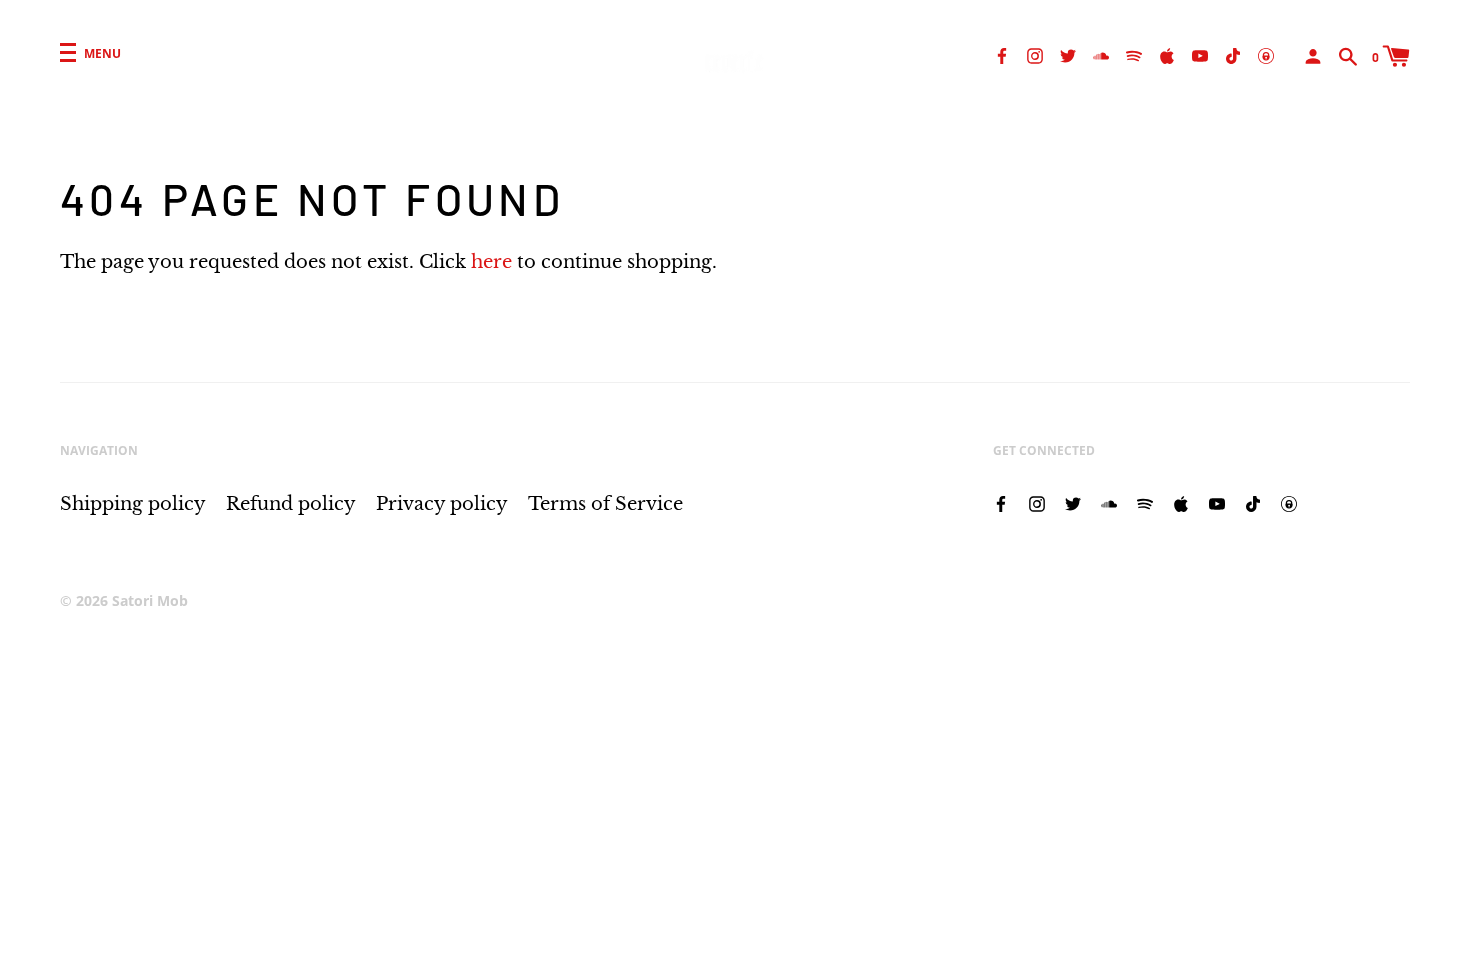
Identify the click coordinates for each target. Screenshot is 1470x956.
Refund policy (291, 504)
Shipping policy (133, 504)
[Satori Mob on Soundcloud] (1101, 55)
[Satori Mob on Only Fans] (1266, 55)
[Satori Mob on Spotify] (1134, 55)
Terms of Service (605, 504)
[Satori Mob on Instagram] (1035, 55)
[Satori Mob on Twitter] (1068, 55)
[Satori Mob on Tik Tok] (1233, 55)
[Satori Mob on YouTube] (1200, 55)
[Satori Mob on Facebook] (1002, 55)
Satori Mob (150, 600)
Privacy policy (442, 504)
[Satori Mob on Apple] (1167, 55)
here (491, 262)
